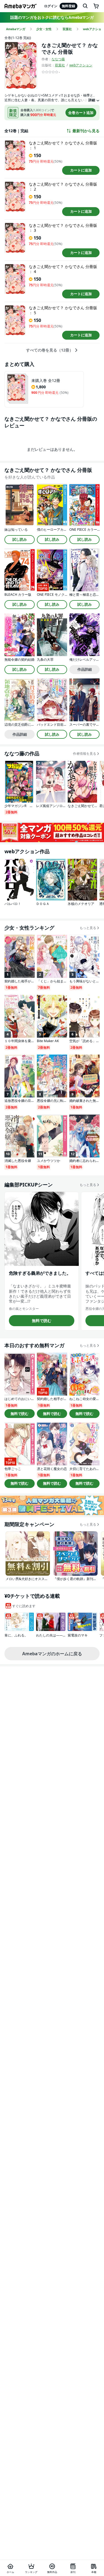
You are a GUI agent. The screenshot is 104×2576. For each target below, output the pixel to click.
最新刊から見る (86, 131)
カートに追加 (81, 170)
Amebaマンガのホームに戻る (52, 1654)
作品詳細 (85, 669)
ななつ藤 (58, 59)
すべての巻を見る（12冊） (50, 350)
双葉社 (60, 65)
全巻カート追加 (81, 113)
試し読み (20, 539)
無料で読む (42, 1320)
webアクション (81, 65)
